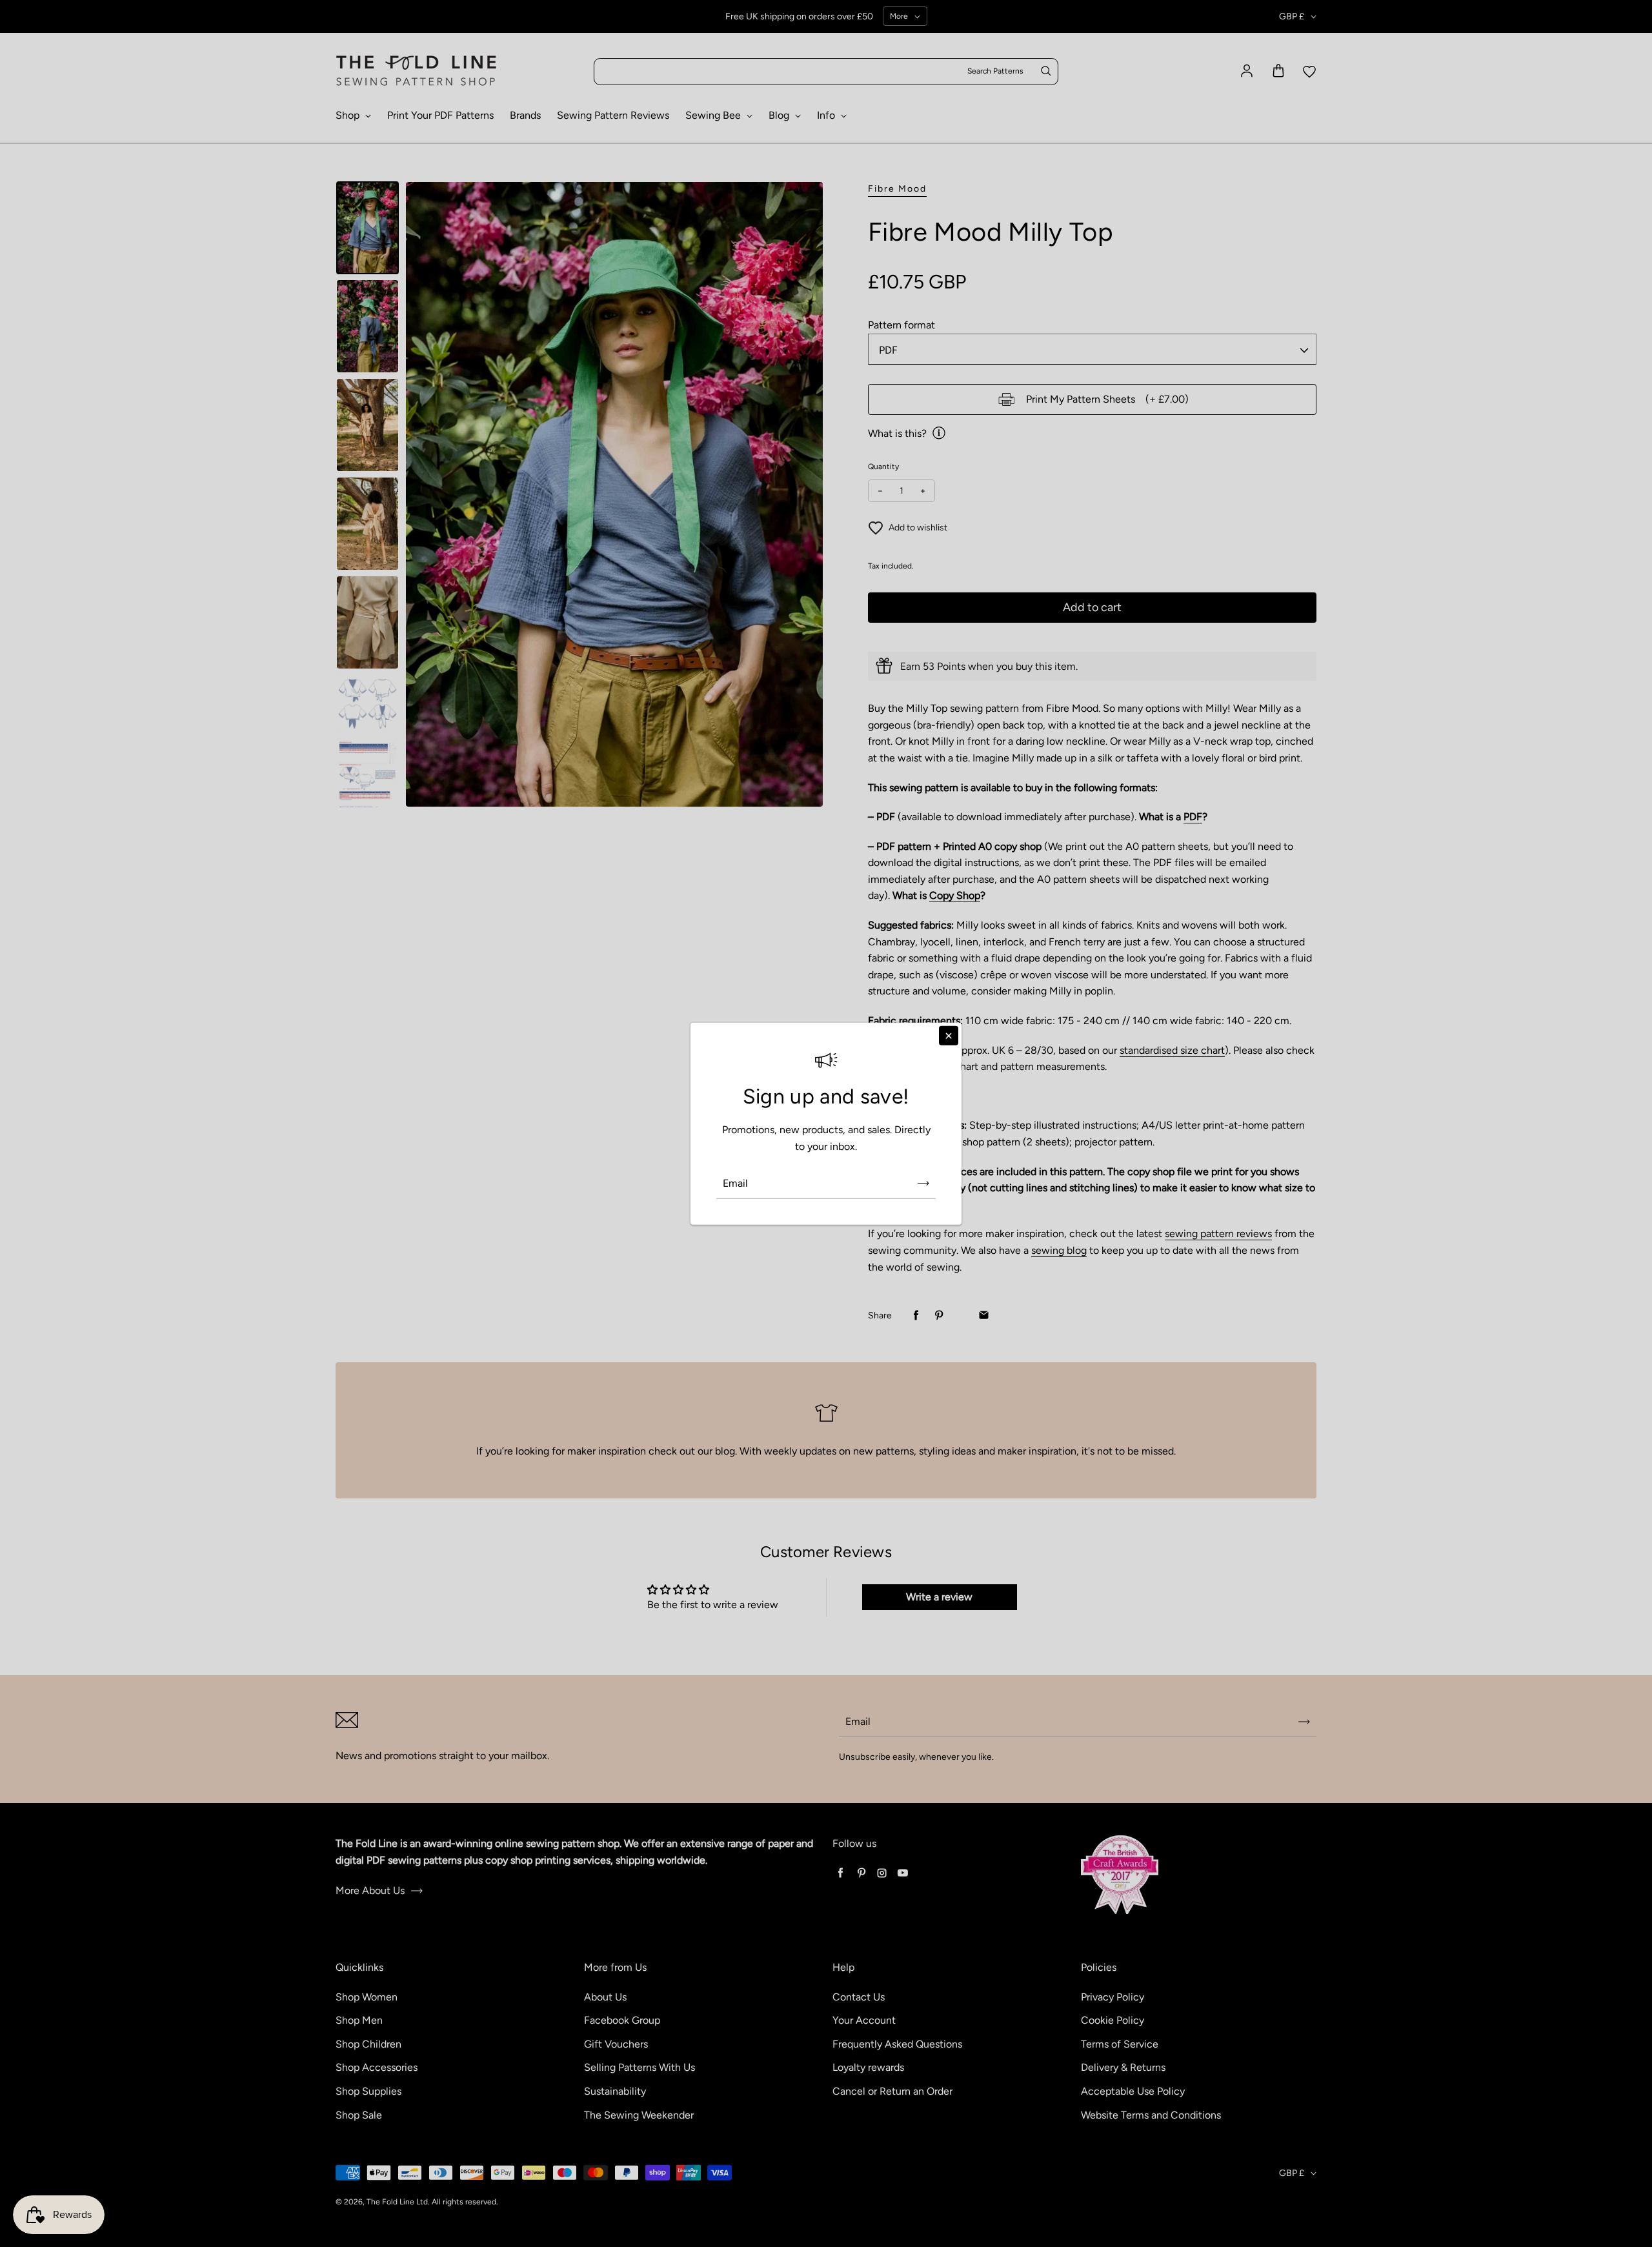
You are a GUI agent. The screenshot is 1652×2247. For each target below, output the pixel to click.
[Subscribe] (923, 1183)
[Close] (949, 1036)
